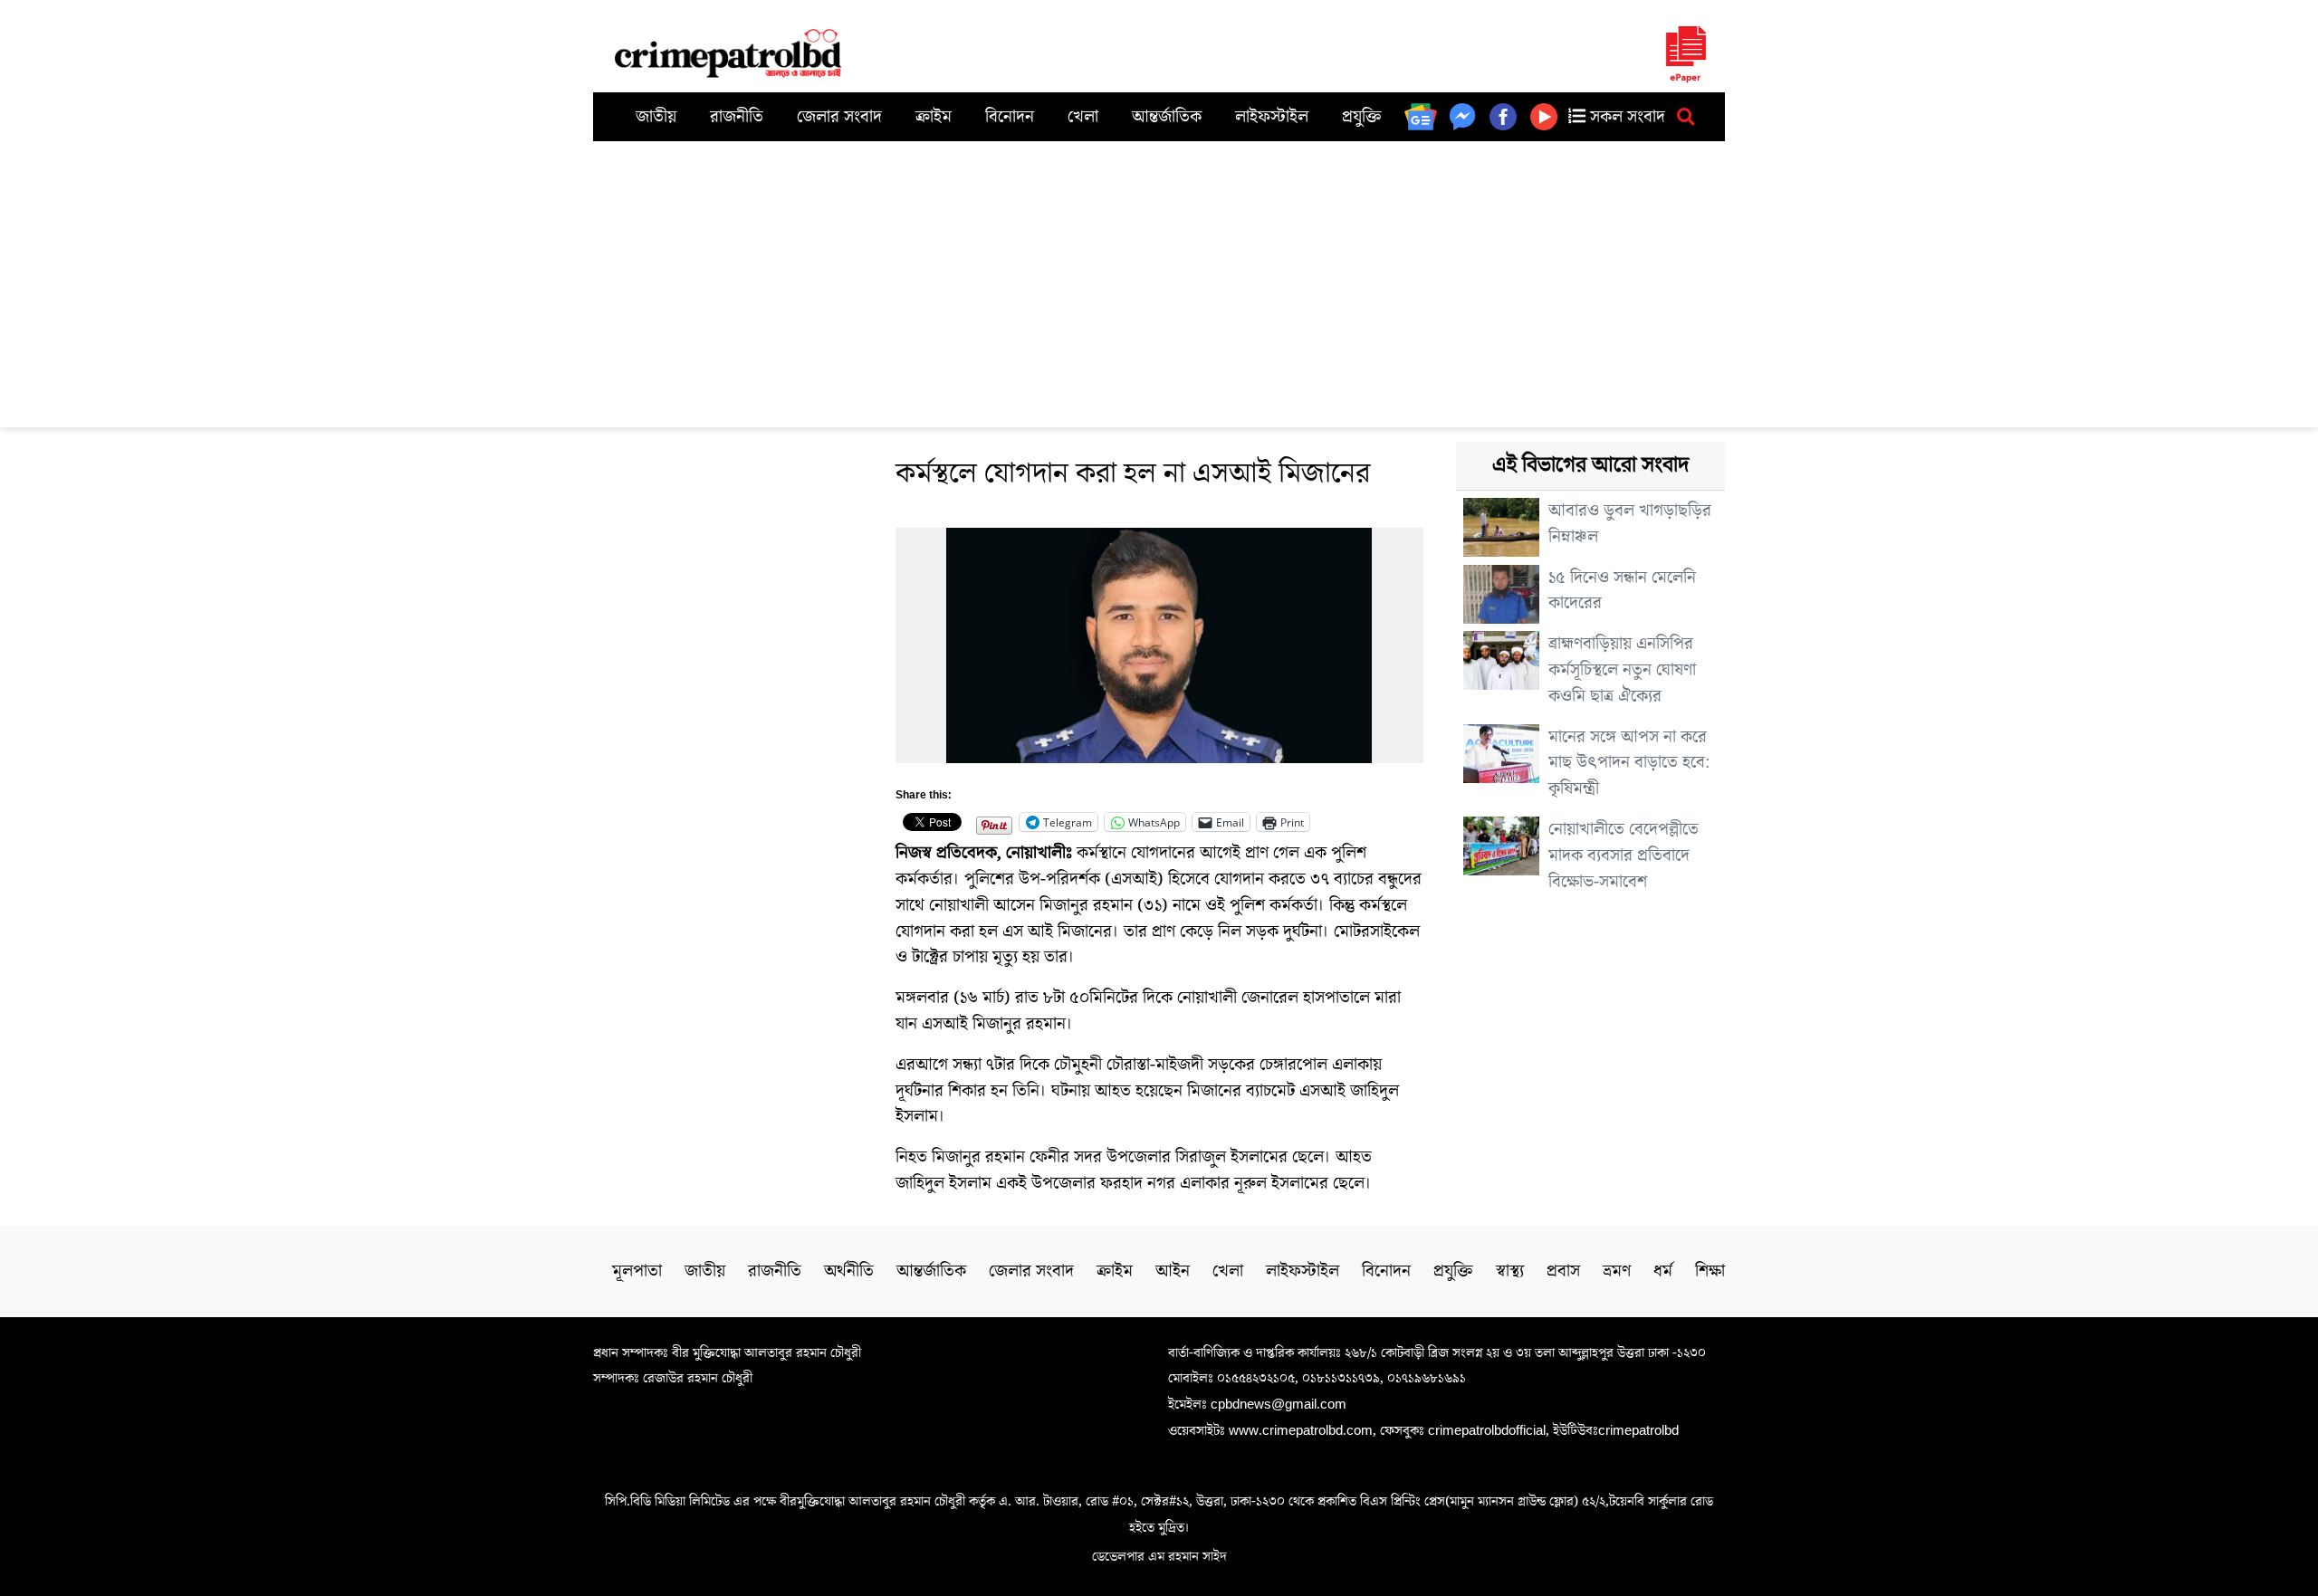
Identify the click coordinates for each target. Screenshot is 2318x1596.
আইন (1173, 1271)
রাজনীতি (737, 117)
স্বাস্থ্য (1510, 1271)
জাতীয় (656, 117)
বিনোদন (1010, 117)
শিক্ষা (1710, 1271)
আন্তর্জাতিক (1167, 117)
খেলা (1083, 117)
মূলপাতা (637, 1271)
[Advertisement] (1159, 277)
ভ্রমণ (1617, 1271)
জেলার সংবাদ (839, 117)
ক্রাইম (934, 117)
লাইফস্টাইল (1272, 117)
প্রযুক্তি (1362, 117)
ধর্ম (1663, 1271)
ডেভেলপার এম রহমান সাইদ (1159, 1556)
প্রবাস (1563, 1271)
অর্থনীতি (849, 1271)
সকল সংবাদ (1625, 117)
